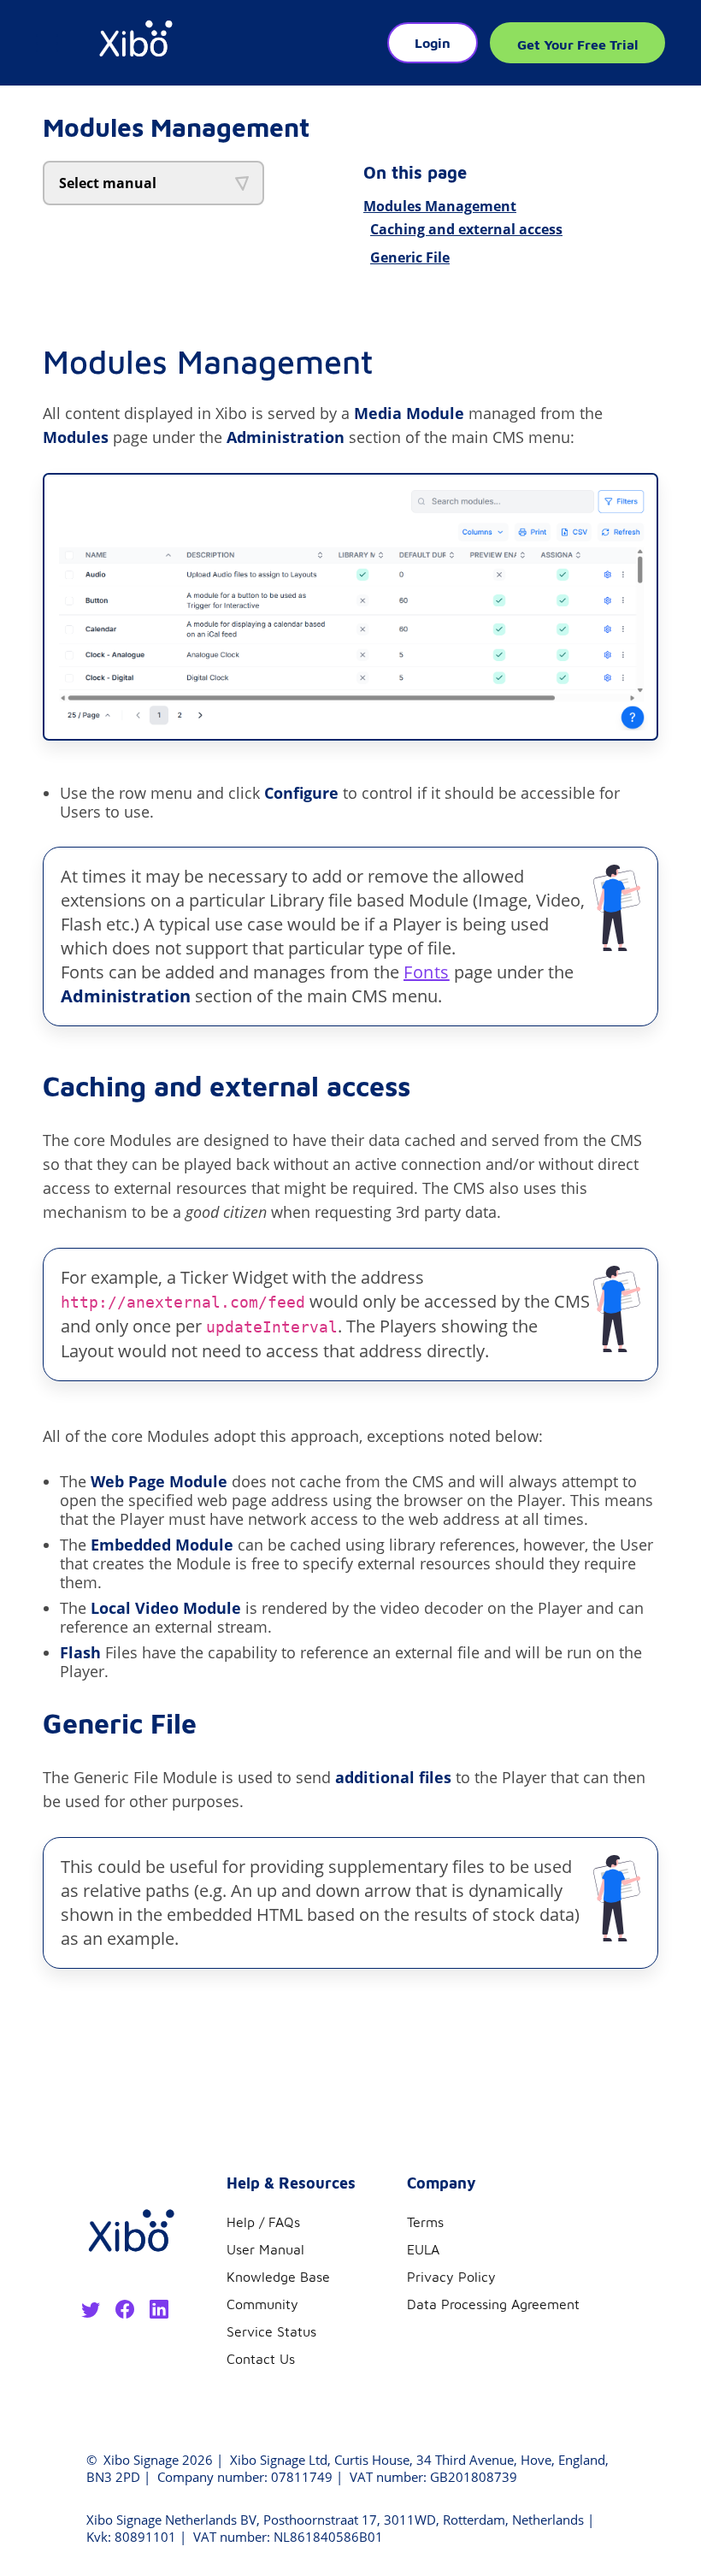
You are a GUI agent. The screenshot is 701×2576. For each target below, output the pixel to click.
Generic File (410, 257)
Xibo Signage (139, 2460)
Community (262, 2304)
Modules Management (440, 206)
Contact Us (261, 2359)
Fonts (427, 972)
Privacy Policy (451, 2277)
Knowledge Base (278, 2277)
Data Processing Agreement (493, 2304)
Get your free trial (577, 44)
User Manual (265, 2249)
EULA (423, 2249)
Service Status (271, 2331)
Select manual (108, 183)
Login (433, 43)
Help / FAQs (263, 2222)
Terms (425, 2222)
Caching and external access (466, 229)
